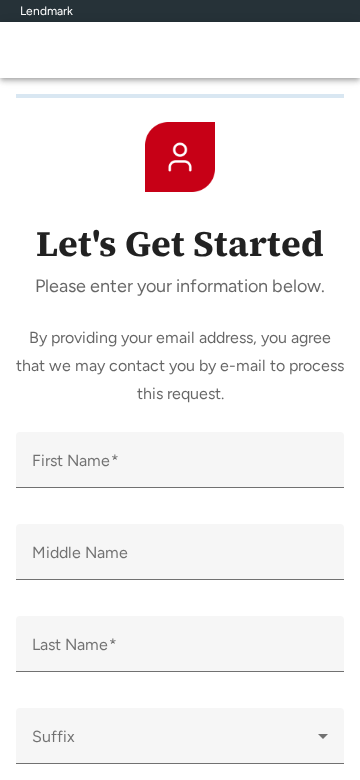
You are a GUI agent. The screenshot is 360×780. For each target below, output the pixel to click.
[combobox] (180, 744)
